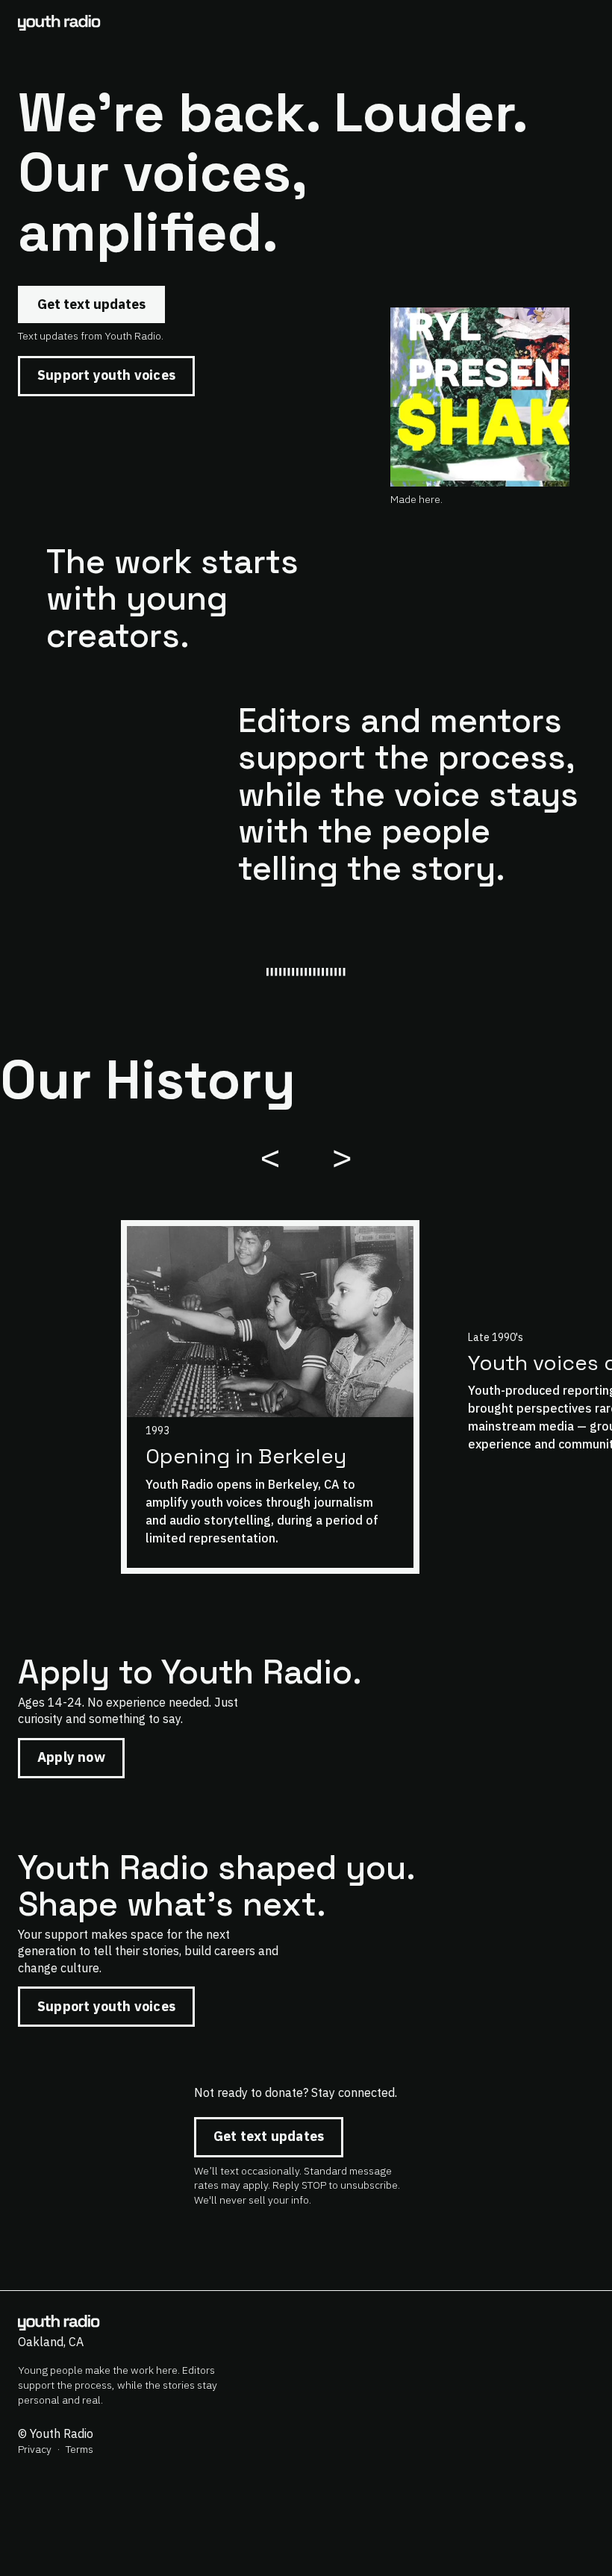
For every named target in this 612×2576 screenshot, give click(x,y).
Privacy (35, 2449)
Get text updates (91, 304)
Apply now (71, 1757)
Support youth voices (106, 375)
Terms (79, 2449)
